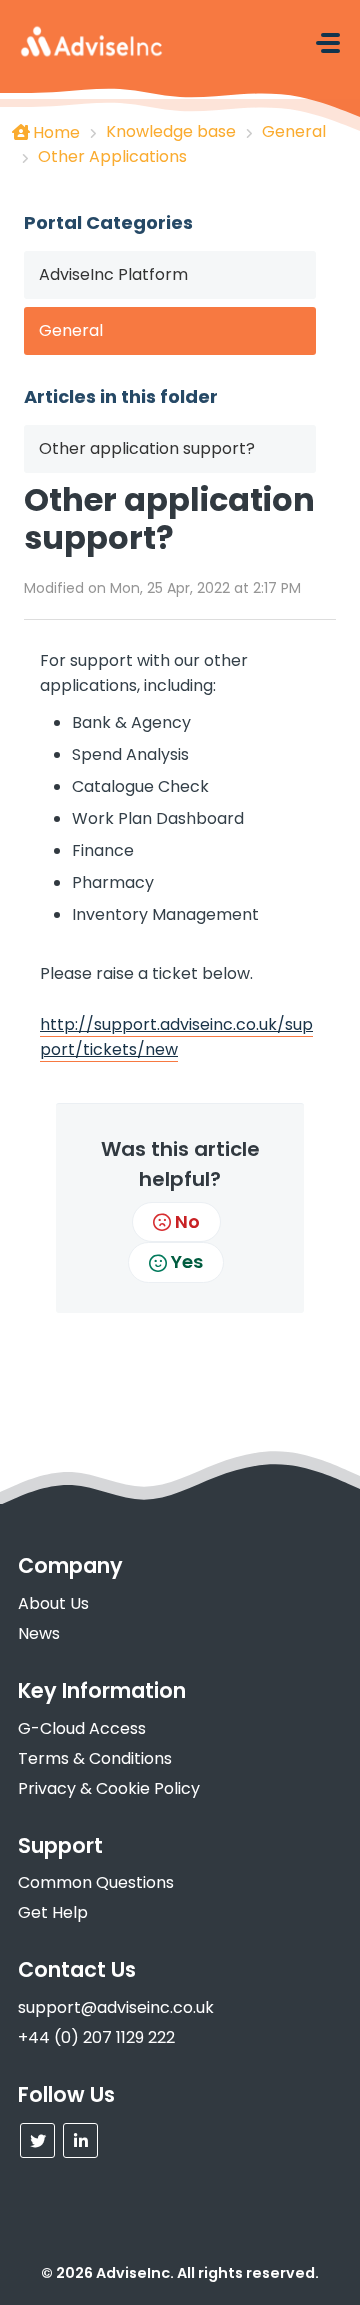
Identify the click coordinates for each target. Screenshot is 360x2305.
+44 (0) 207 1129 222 (96, 2037)
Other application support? (147, 448)
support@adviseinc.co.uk (116, 2007)
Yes (187, 1261)
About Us (53, 1603)
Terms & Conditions (95, 1758)
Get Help (53, 1912)
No (187, 1221)
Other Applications (112, 156)
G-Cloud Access (82, 1728)
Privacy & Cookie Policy (109, 1788)
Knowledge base (171, 131)
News (39, 1633)
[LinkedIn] (80, 2140)
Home (56, 132)
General (294, 131)
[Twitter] (37, 2140)
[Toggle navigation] (328, 43)
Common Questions (96, 1882)
